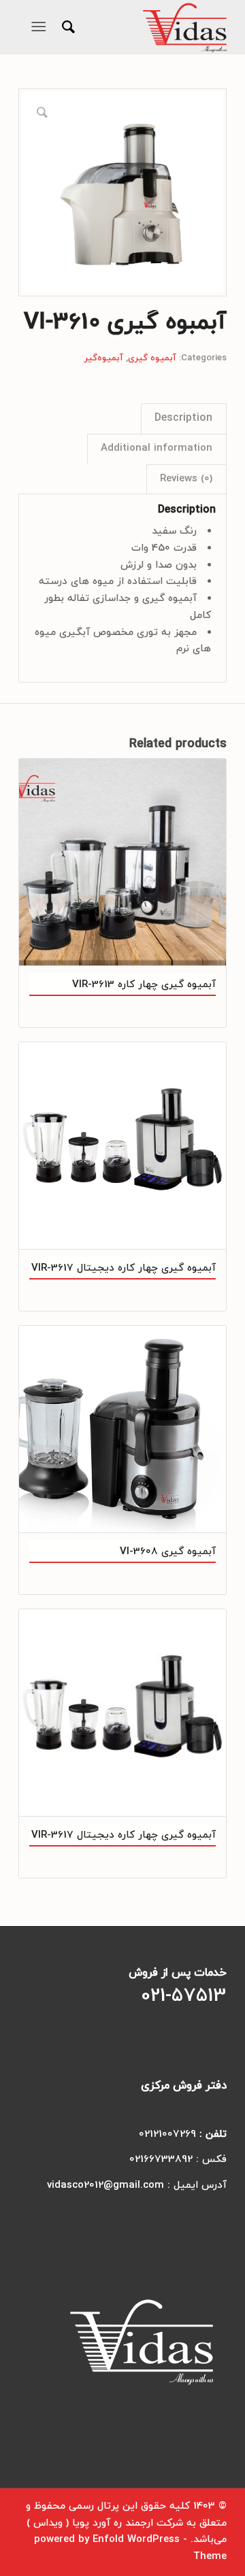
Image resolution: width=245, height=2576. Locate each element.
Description (183, 418)
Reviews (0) (186, 479)
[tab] (184, 418)
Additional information (157, 448)
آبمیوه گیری (152, 358)
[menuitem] (66, 27)
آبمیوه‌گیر (104, 358)
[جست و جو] (66, 27)
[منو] (41, 27)
